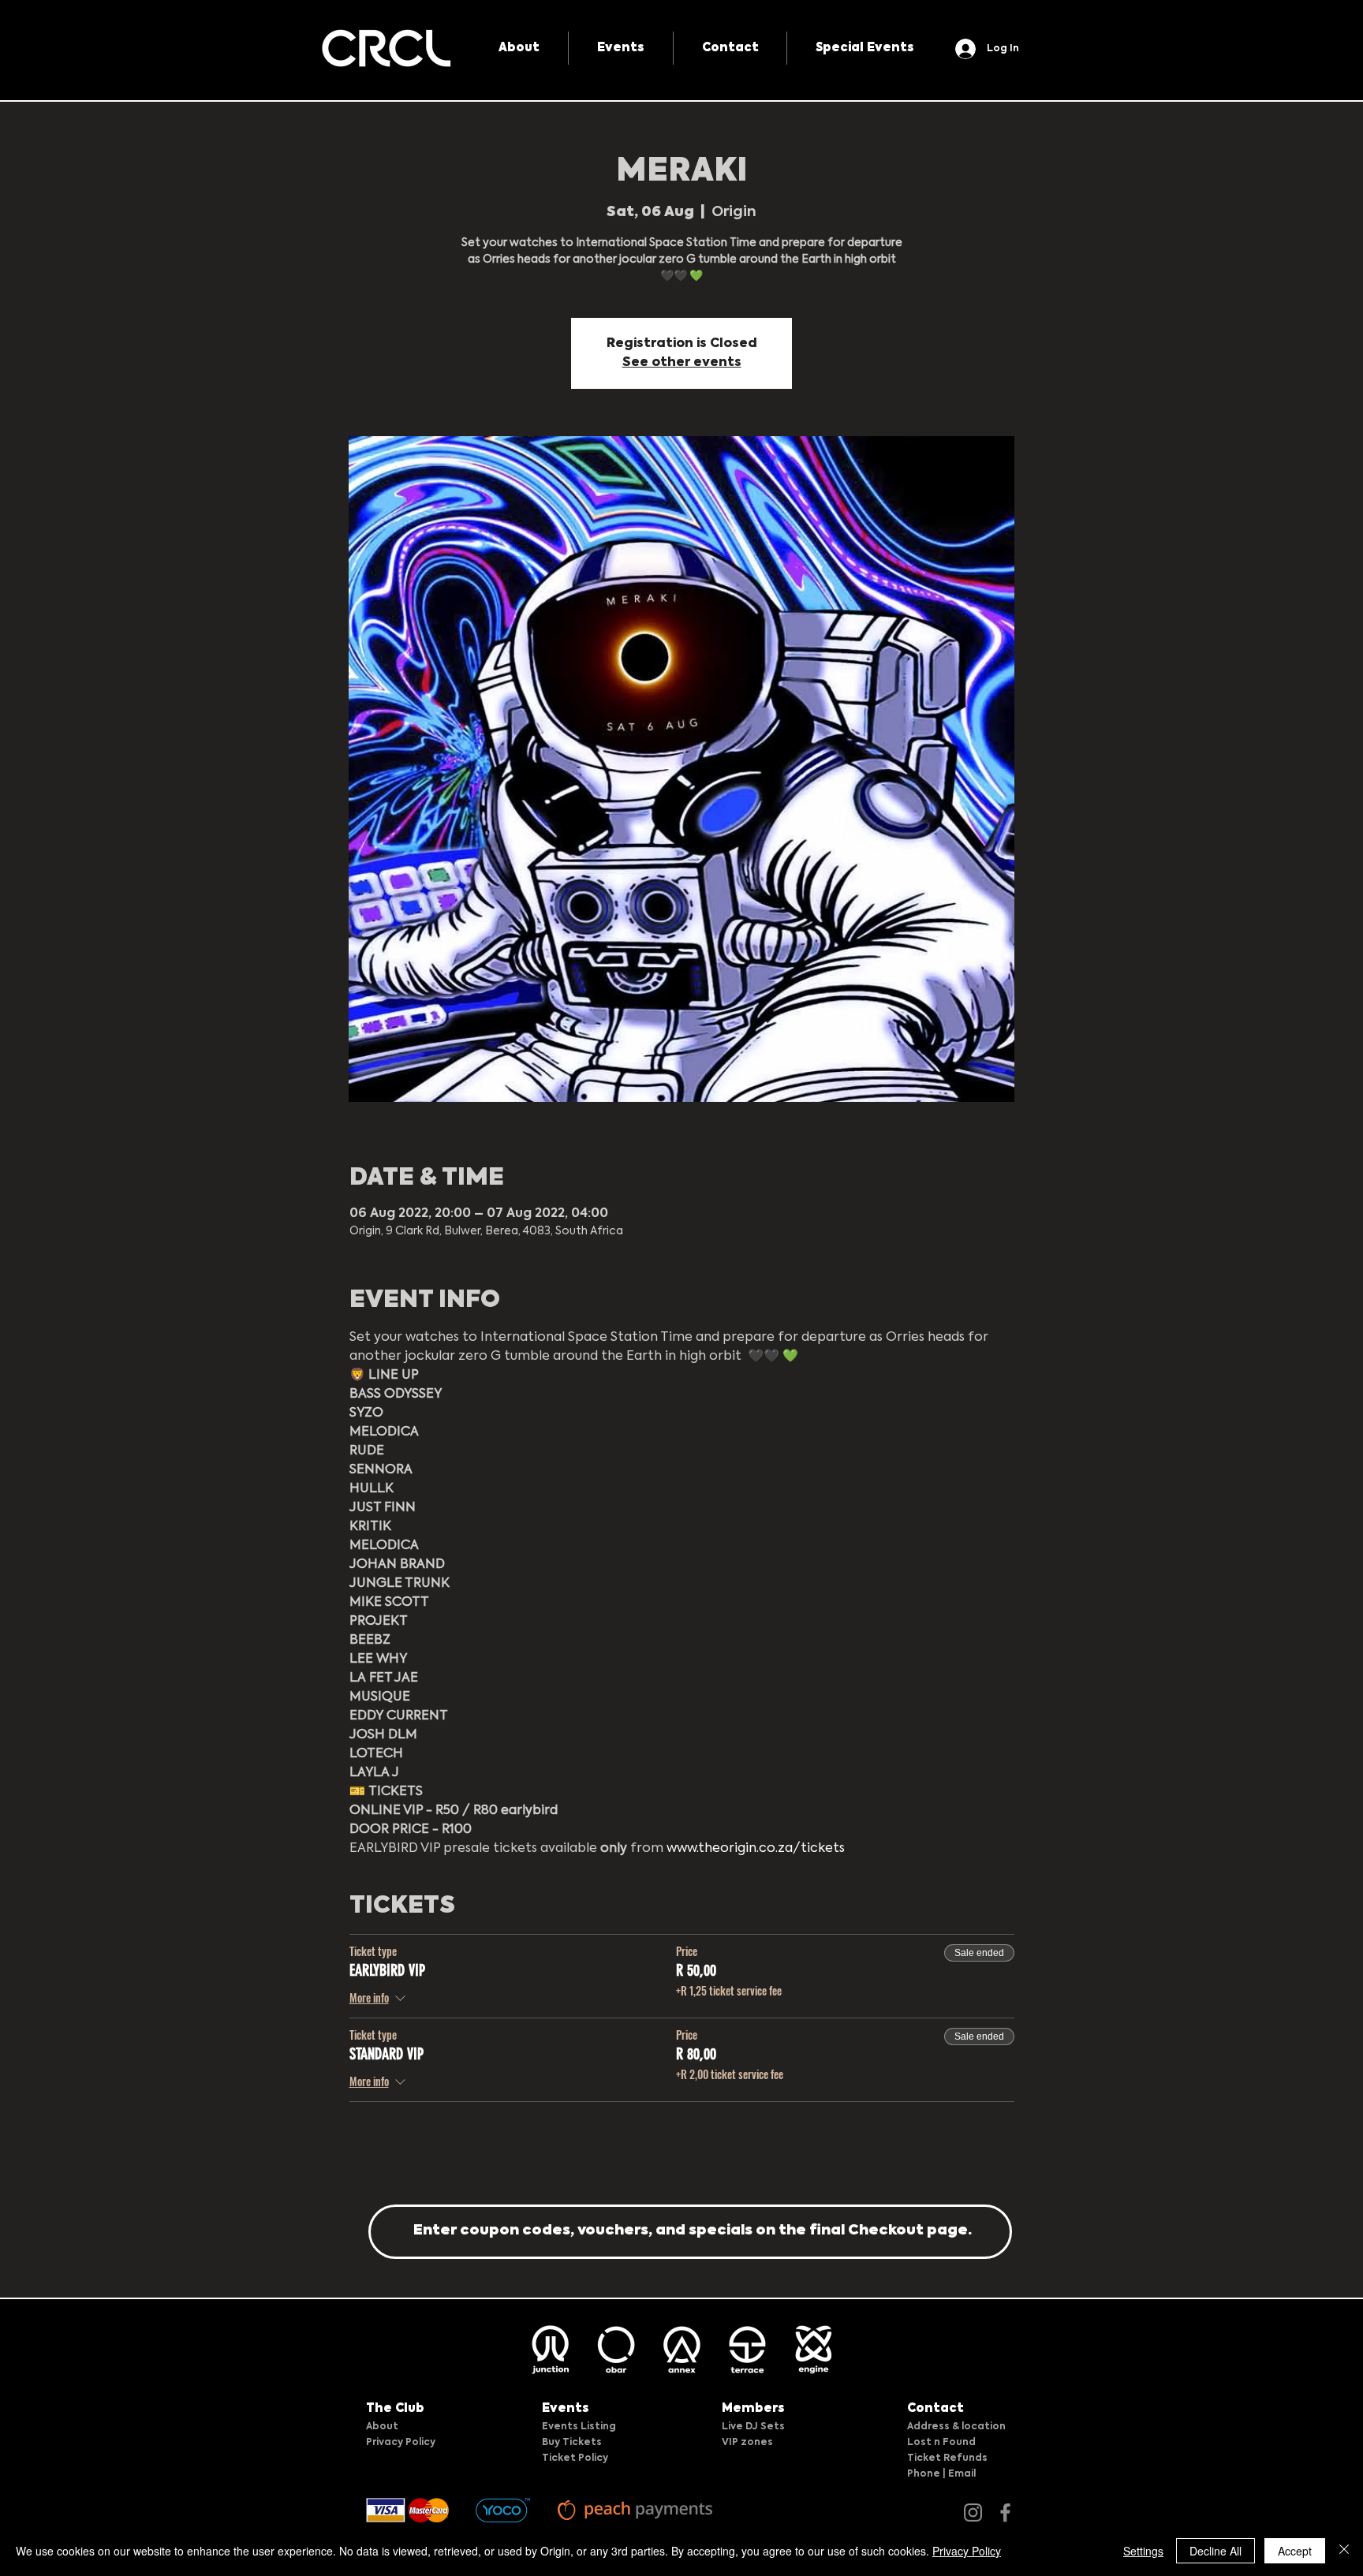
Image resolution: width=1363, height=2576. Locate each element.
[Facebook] (1005, 2513)
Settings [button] (1143, 2551)
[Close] (1344, 2551)
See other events (682, 363)
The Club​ (395, 2408)
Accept (1295, 2551)
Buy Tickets (572, 2443)
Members (753, 2408)
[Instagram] (973, 2513)
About (382, 2427)
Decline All (1215, 2551)
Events (566, 2408)
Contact (935, 2408)
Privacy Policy (401, 2443)
